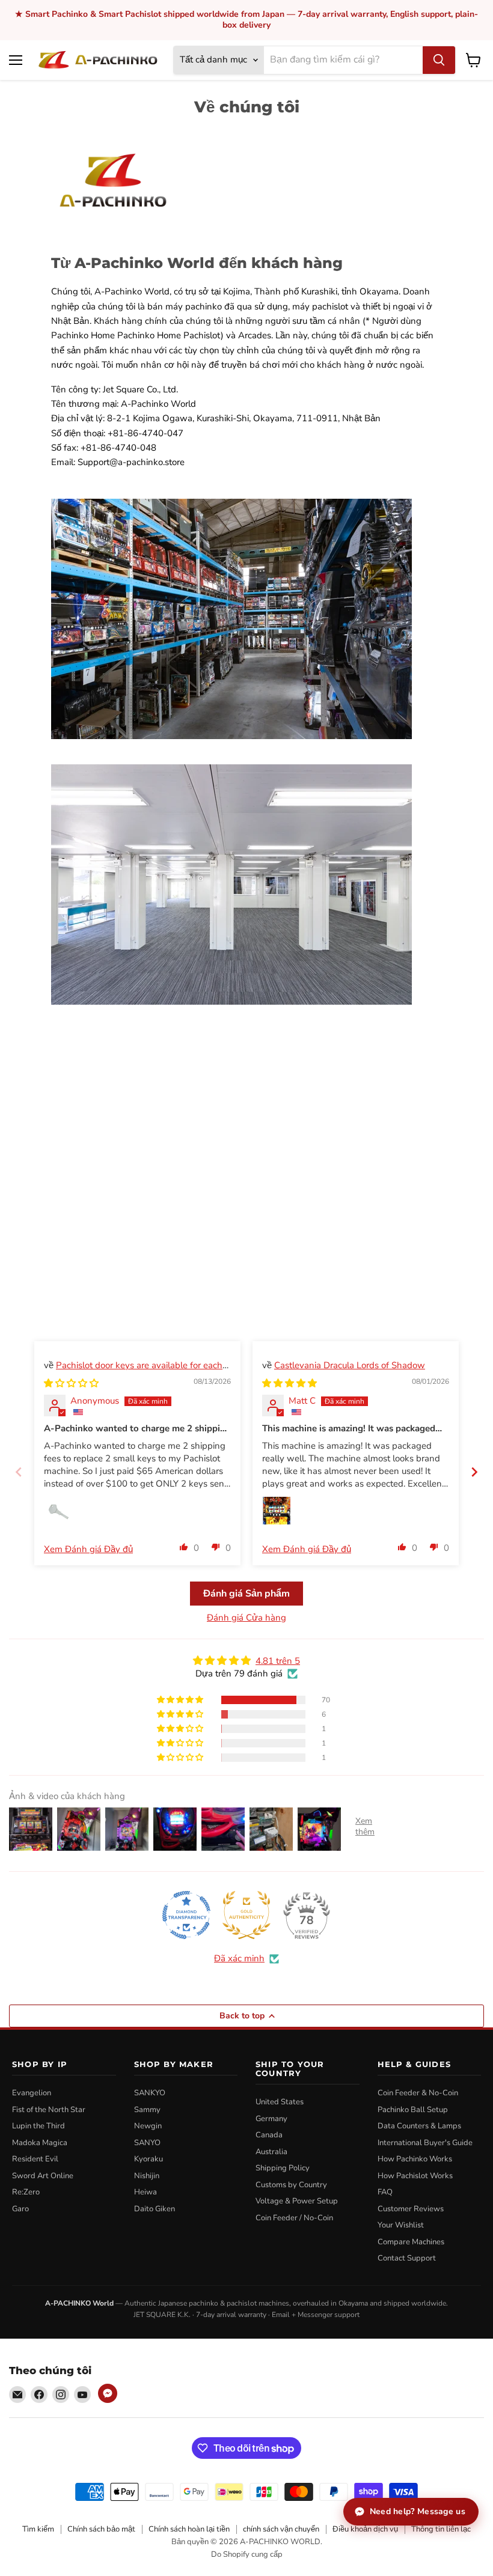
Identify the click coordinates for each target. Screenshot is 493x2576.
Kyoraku (149, 2159)
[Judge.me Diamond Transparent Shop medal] (186, 1915)
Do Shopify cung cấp (247, 2554)
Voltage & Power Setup (297, 2201)
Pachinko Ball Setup (413, 2110)
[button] (184, 1547)
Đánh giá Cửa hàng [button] (246, 1618)
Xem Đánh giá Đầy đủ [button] (88, 1549)
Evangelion (32, 2093)
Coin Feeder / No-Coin (294, 2218)
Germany (271, 2119)
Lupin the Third (38, 2126)
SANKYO (150, 2093)
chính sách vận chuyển (281, 2529)
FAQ (385, 2192)
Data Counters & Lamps (419, 2126)
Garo (20, 2209)
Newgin (148, 2126)
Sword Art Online (43, 2176)
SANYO (147, 2143)
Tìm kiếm (38, 2529)
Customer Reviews (411, 2209)
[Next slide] (474, 1472)
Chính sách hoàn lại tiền (189, 2529)
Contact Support (407, 2258)
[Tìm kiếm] (439, 60)
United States (280, 2102)
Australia (271, 2152)
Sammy (147, 2110)
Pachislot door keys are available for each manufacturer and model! (133, 1372)
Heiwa (145, 2192)
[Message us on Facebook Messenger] (108, 2393)
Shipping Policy (283, 2168)
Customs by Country (291, 2185)
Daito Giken (155, 2209)
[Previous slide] (19, 1472)
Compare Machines (411, 2242)
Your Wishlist (401, 2225)
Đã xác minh (239, 1958)
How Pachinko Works (415, 2159)
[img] (71, 1383)
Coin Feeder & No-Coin (418, 2093)
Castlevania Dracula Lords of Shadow (350, 1365)
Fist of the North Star (49, 2110)
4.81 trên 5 (278, 1661)
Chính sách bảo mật (101, 2529)
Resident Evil (35, 2159)
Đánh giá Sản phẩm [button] (246, 1594)
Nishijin (147, 2176)
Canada (269, 2135)
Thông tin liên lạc (441, 2529)
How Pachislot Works (415, 2176)
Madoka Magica (40, 2143)
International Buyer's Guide (425, 2143)
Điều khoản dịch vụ (365, 2529)
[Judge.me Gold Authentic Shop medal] (246, 1915)
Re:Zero (26, 2192)
